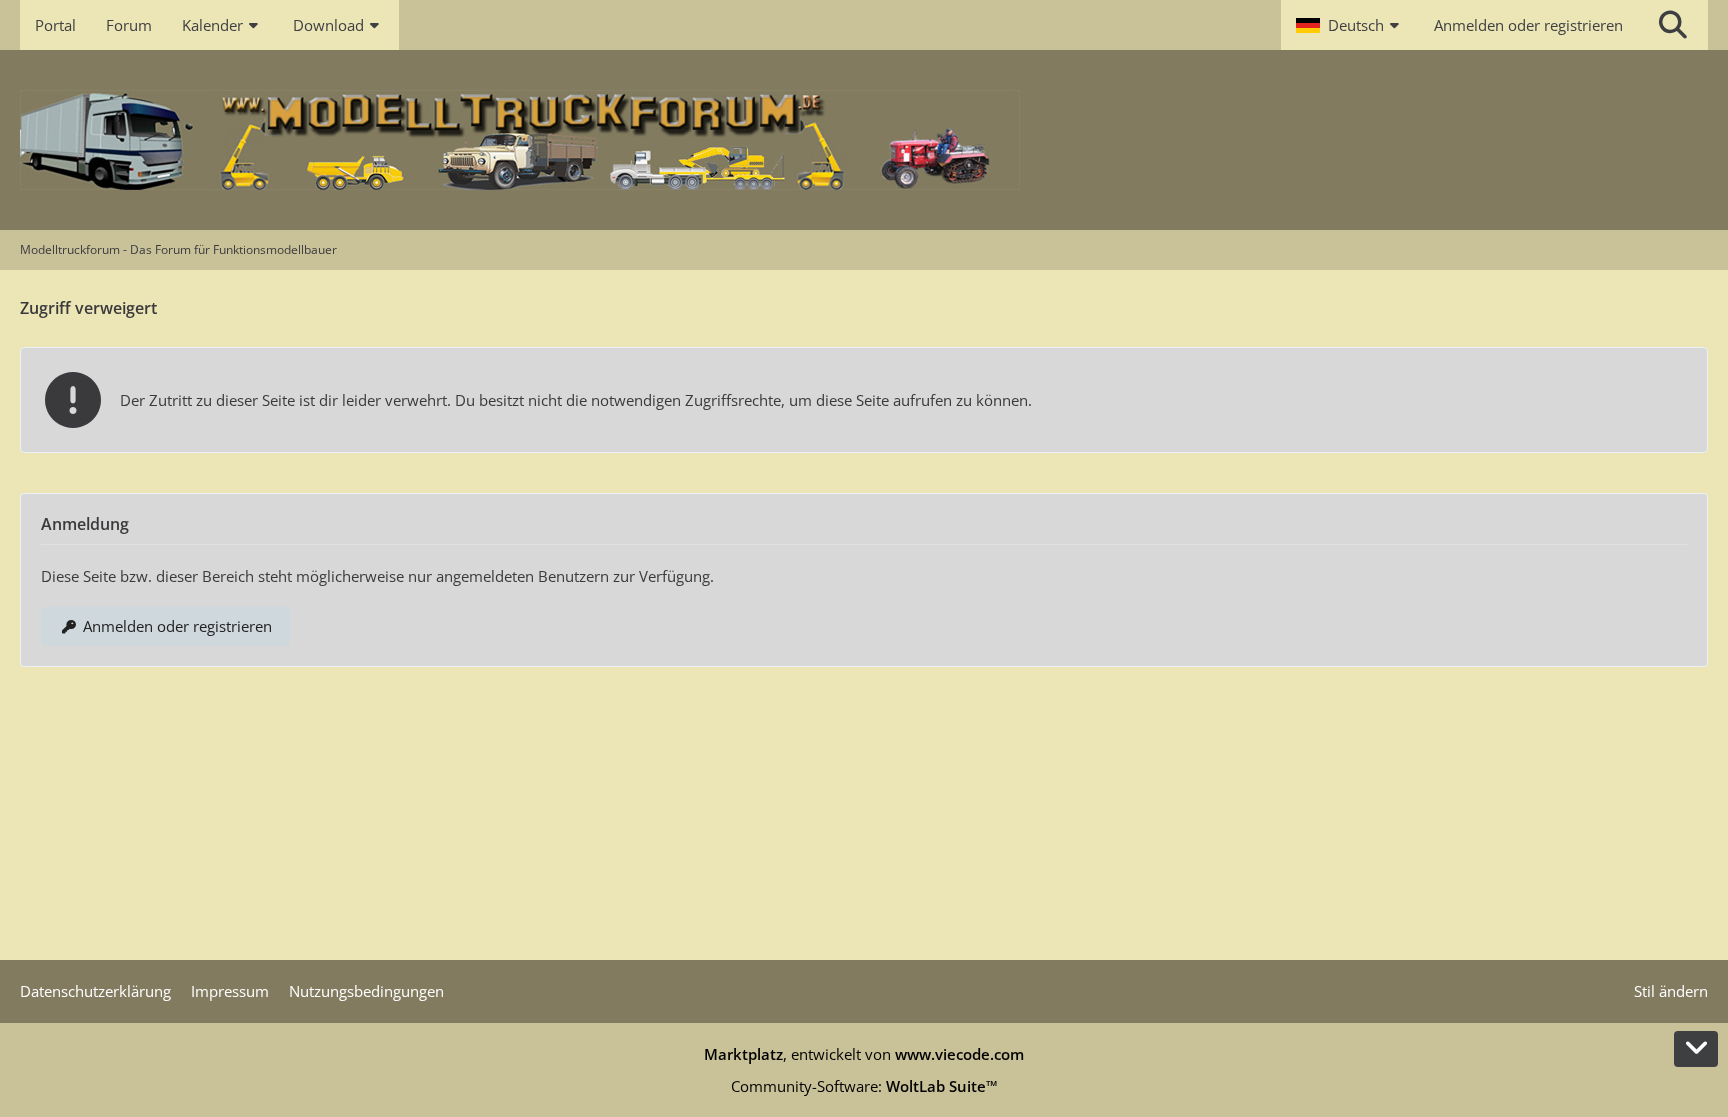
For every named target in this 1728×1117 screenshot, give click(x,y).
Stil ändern (1671, 991)
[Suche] (1673, 25)
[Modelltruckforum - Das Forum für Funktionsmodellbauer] (864, 140)
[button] (1350, 25)
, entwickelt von (864, 1054)
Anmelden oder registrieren (1528, 25)
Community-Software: (864, 1086)
